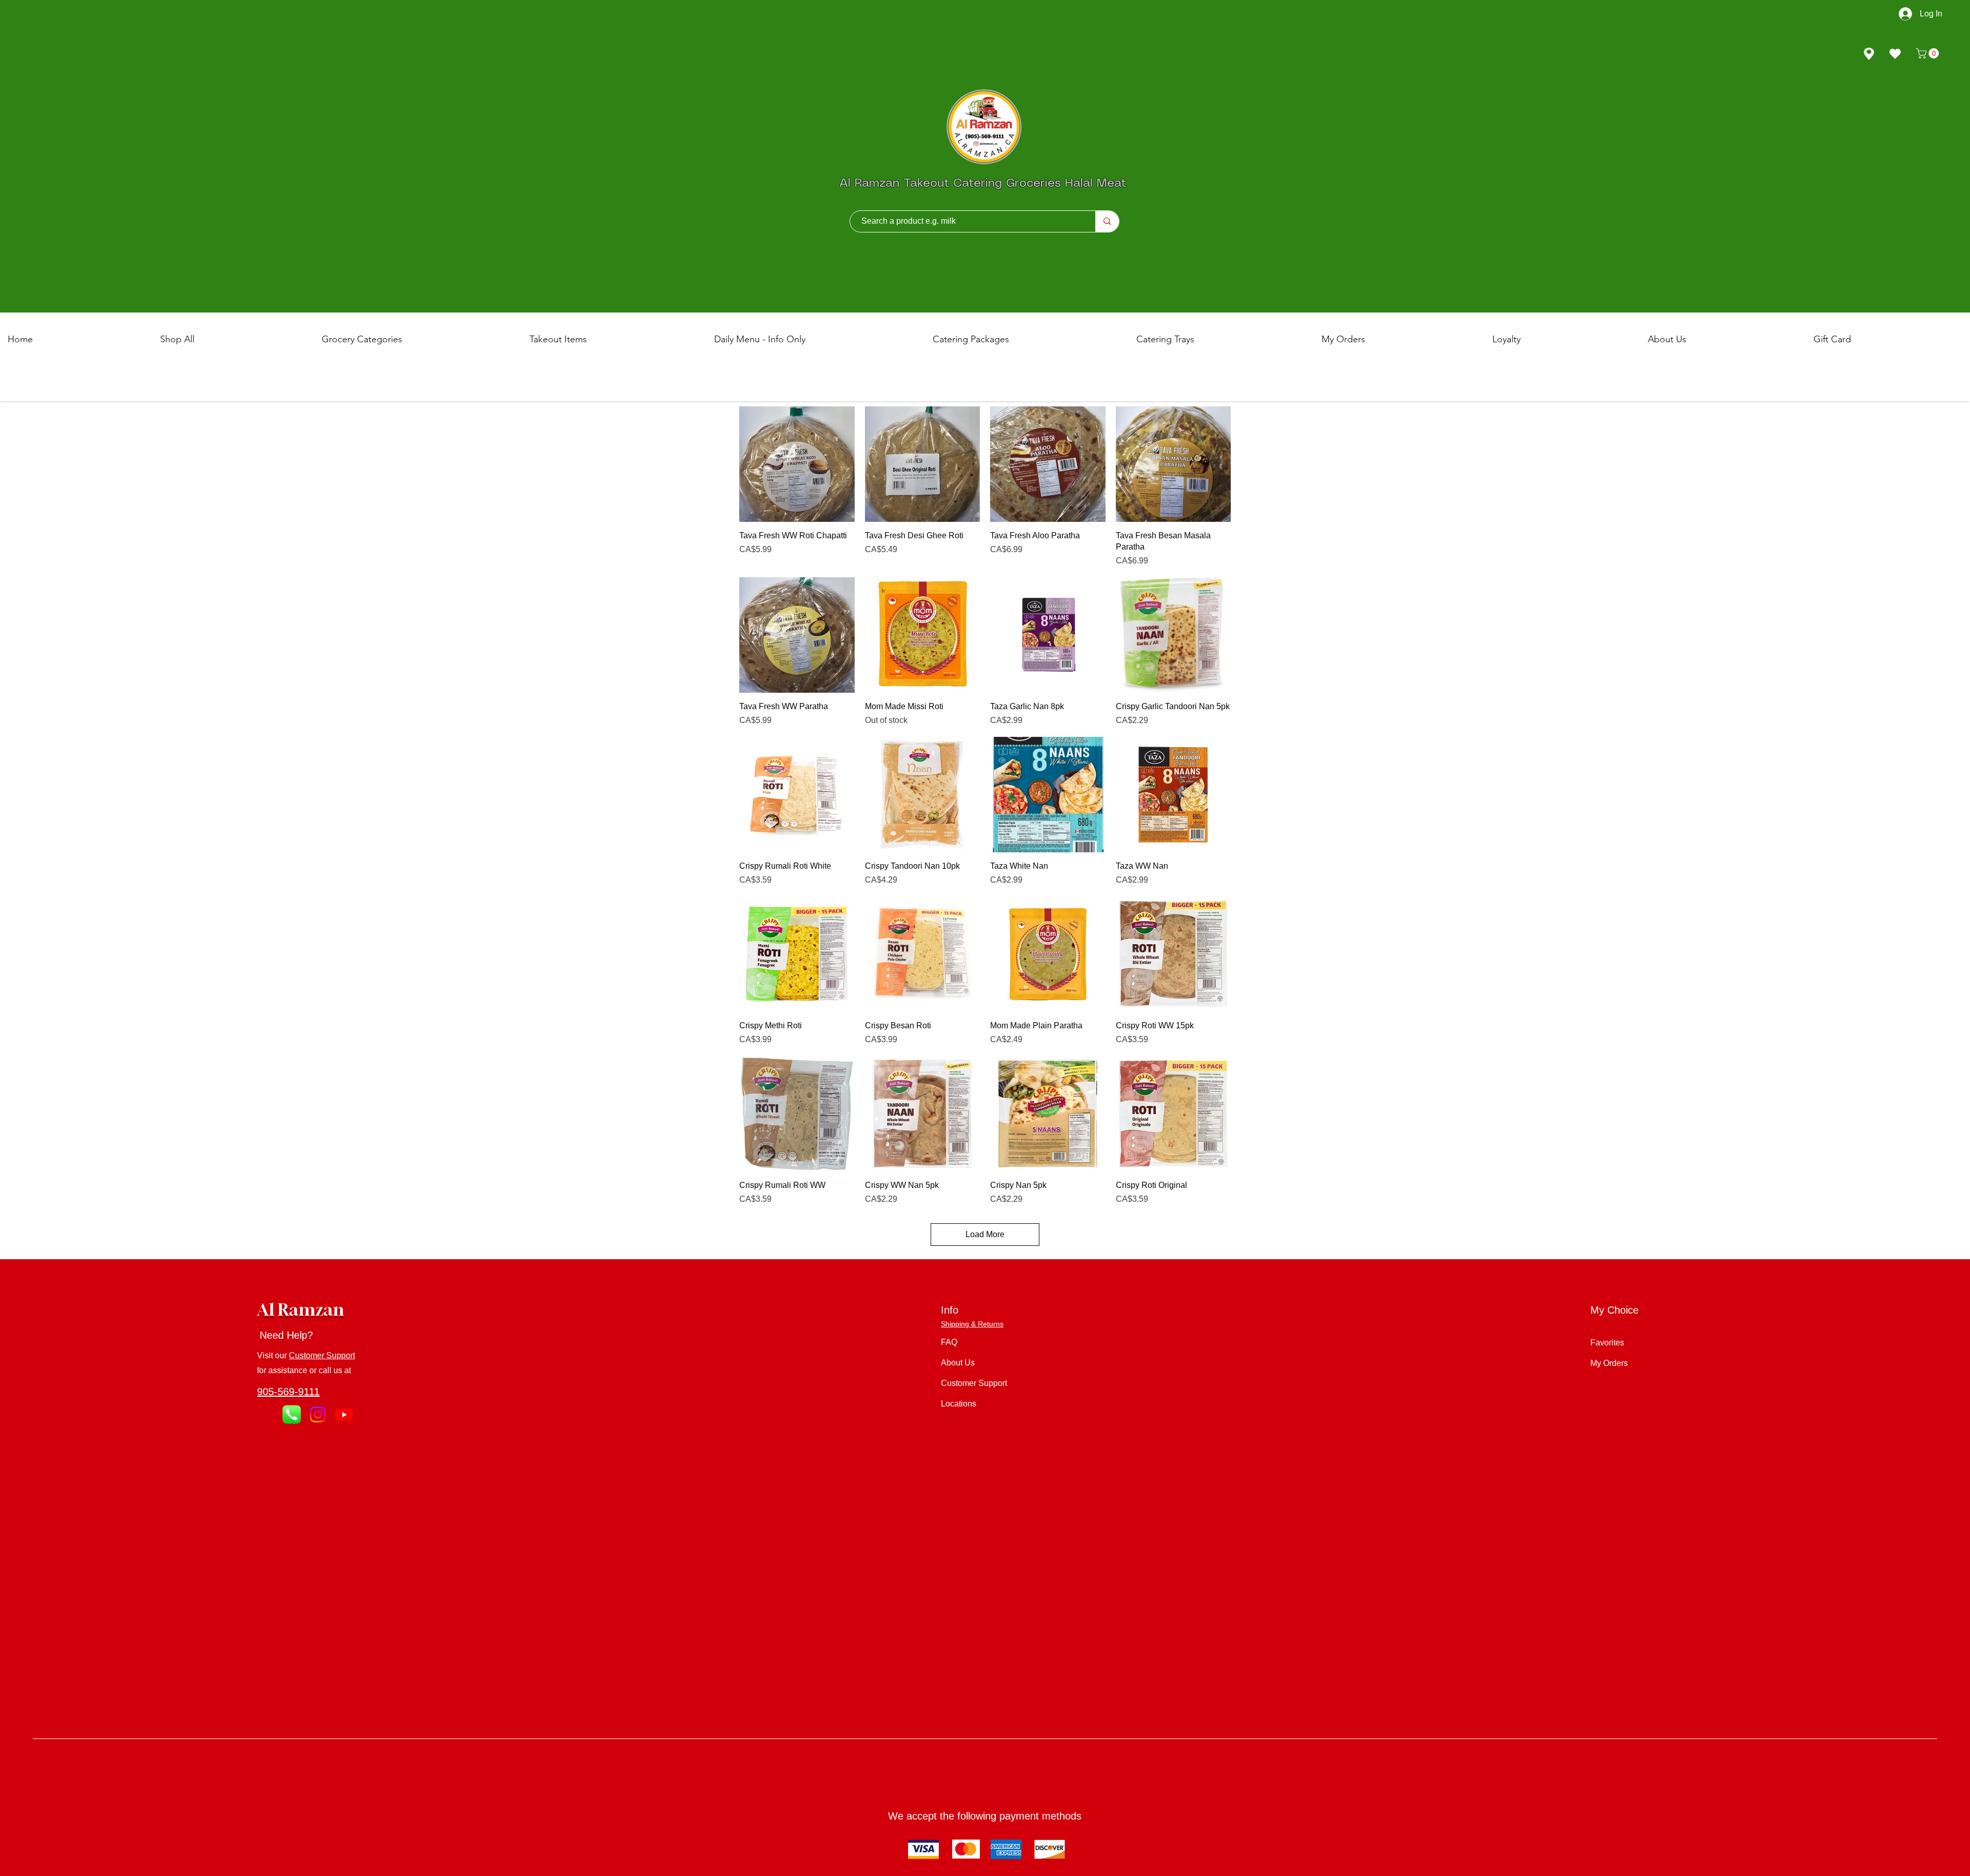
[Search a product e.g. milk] (1107, 221)
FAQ (949, 1342)
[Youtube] (344, 1414)
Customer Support (322, 1355)
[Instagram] (318, 1414)
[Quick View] (797, 464)
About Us (958, 1363)
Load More (985, 1234)
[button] (1929, 53)
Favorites (1607, 1343)
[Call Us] (292, 1414)
